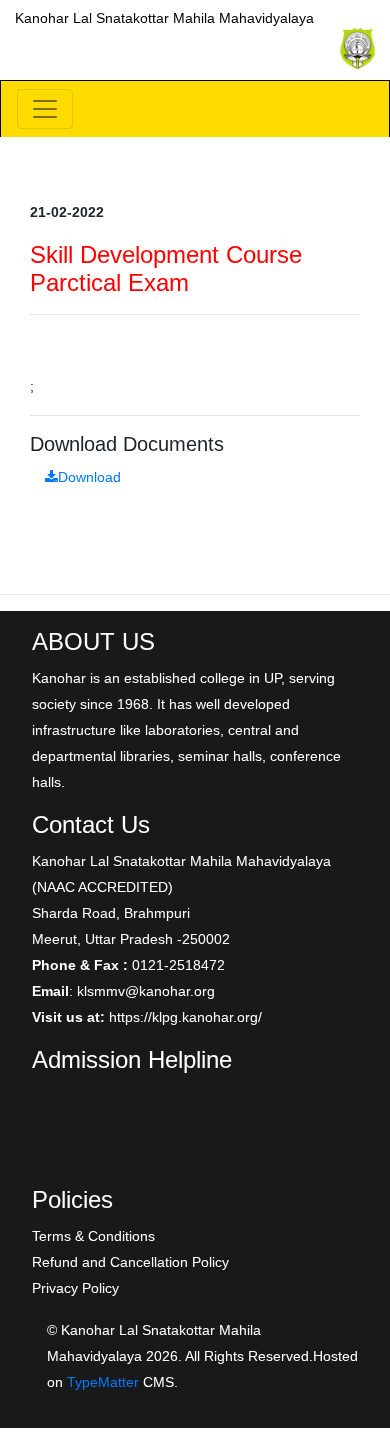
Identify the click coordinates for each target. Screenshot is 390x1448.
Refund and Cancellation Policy (130, 1262)
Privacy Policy (75, 1288)
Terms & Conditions (93, 1236)
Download (89, 477)
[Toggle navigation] (45, 109)
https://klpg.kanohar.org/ (185, 1017)
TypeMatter (103, 1382)
